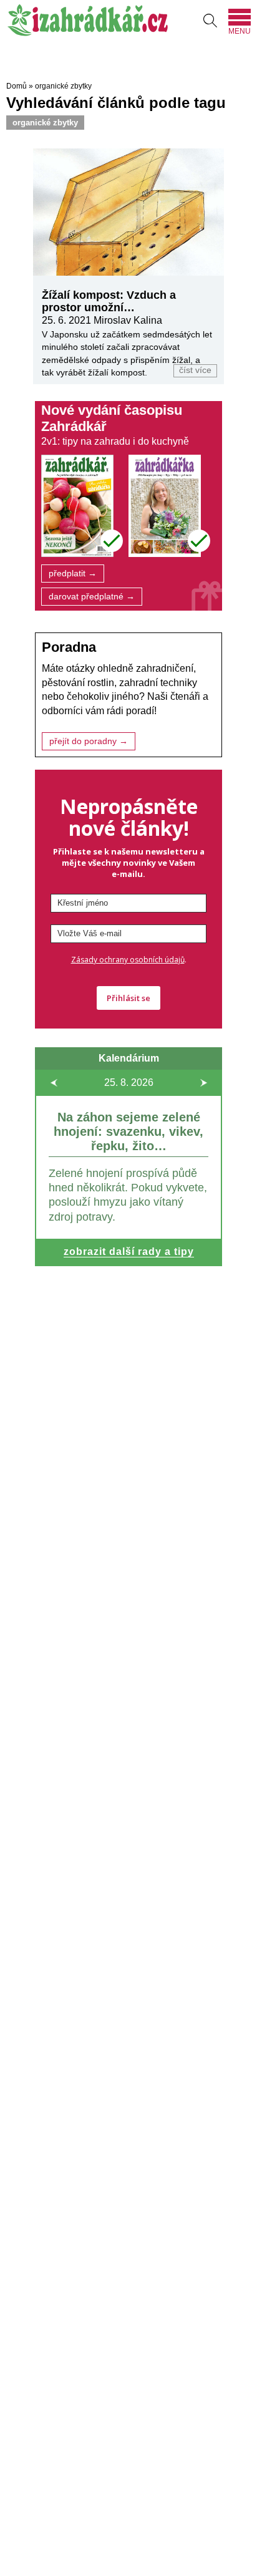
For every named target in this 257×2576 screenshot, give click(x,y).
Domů (17, 86)
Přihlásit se (128, 998)
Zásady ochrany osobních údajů (128, 960)
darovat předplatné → (92, 597)
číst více (195, 370)
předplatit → (73, 574)
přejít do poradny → (89, 741)
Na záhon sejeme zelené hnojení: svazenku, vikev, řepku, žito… (128, 1131)
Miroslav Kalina (128, 320)
